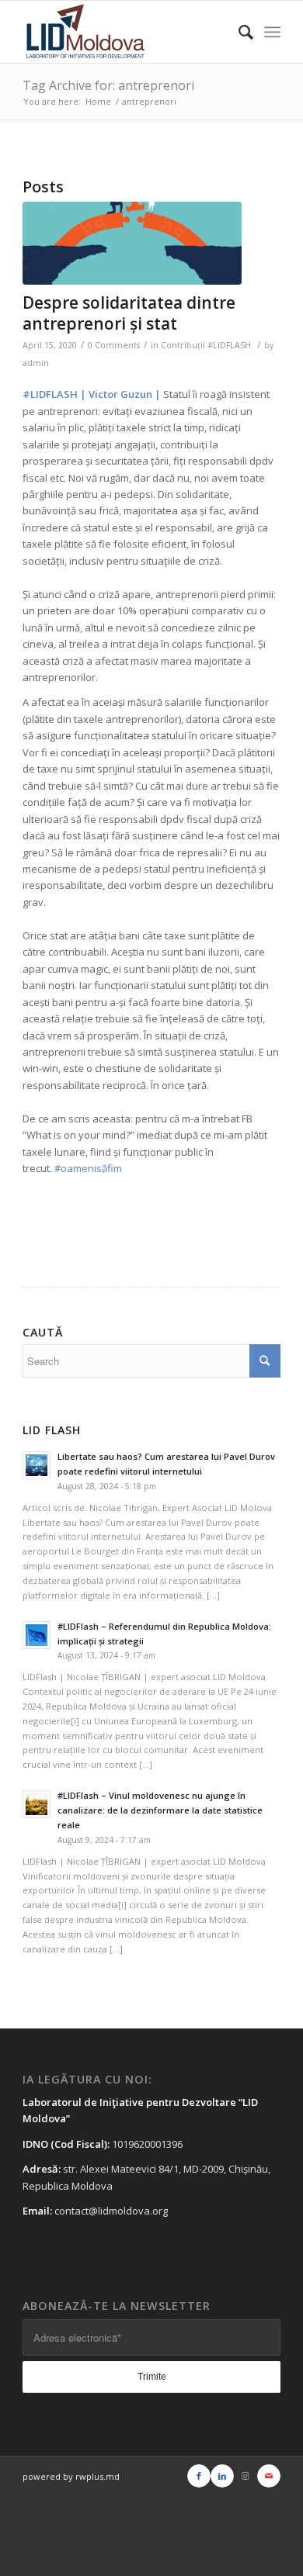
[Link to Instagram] (246, 2476)
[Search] (238, 32)
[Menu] (272, 32)
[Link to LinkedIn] (222, 2476)
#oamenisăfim (88, 1168)
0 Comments (114, 345)
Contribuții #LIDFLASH (206, 345)
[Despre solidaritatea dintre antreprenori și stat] (132, 243)
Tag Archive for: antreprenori (108, 85)
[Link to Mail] (269, 2476)
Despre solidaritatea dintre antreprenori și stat (129, 313)
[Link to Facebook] (199, 2476)
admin (36, 363)
